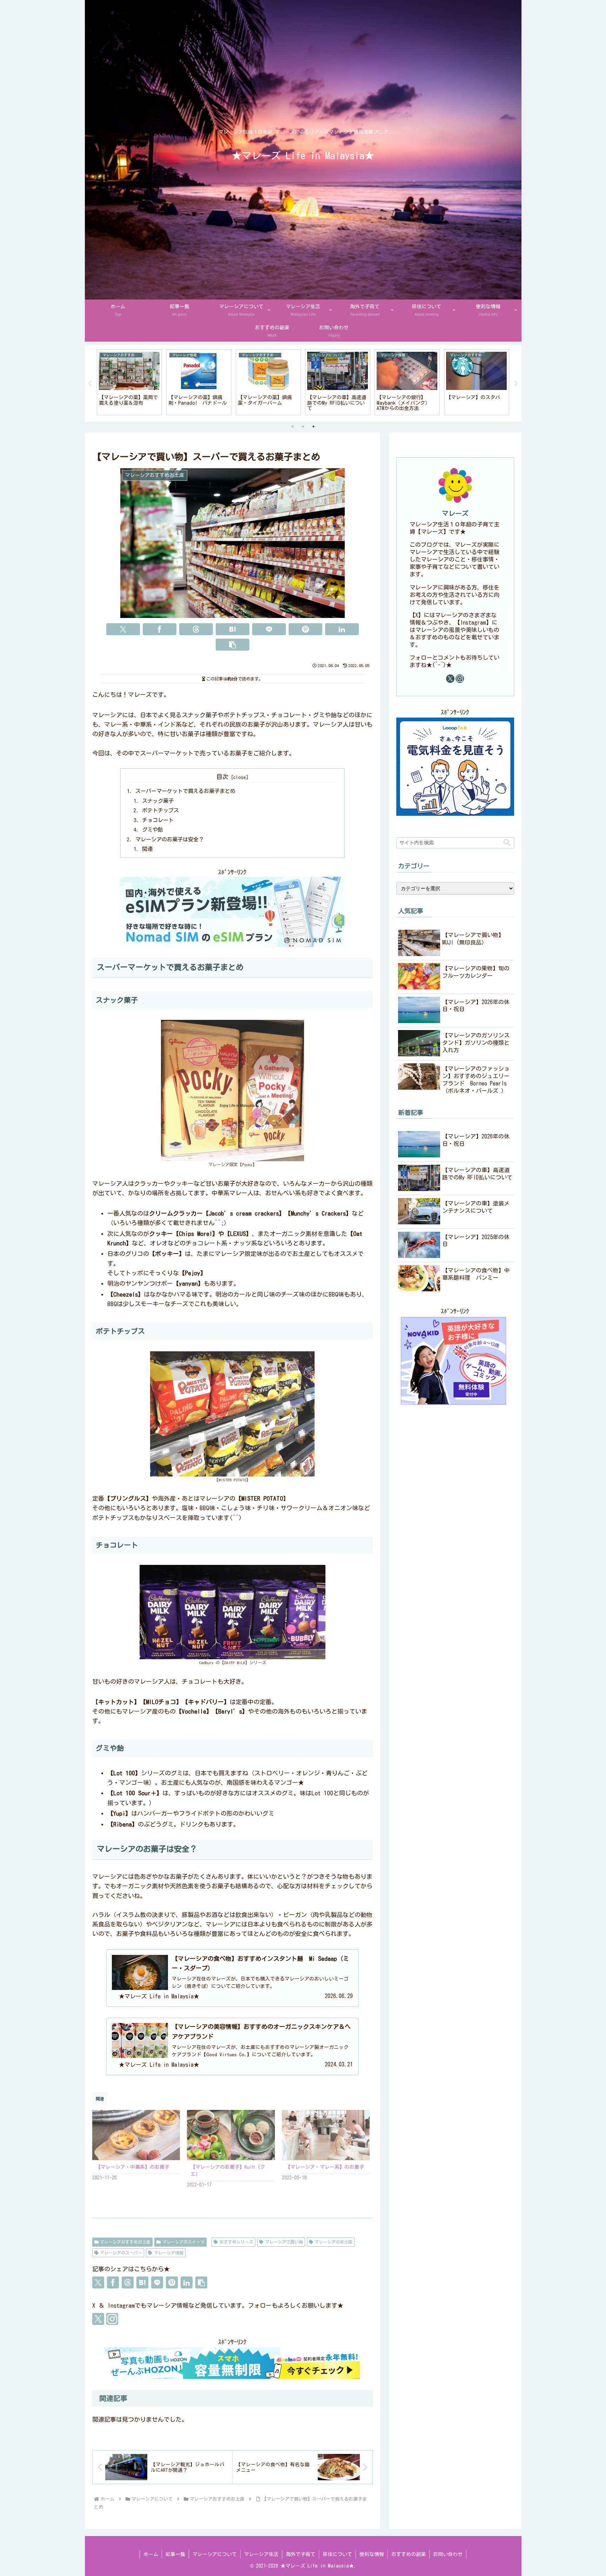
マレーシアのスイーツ (183, 2242)
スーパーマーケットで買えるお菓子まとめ (185, 791)
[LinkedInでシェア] (342, 629)
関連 (147, 849)
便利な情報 (372, 2554)
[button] (233, 645)
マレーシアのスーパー (121, 2253)
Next (516, 384)
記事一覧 (175, 2554)
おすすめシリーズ (236, 2242)
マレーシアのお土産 (334, 2242)
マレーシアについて (215, 2554)
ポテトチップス (160, 810)
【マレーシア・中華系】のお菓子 (133, 2167)
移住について (337, 2554)
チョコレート (158, 820)
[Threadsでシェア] (196, 629)
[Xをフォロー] (98, 2319)
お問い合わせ (448, 2554)
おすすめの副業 (409, 2554)
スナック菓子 (158, 801)
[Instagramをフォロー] (112, 2319)
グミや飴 (153, 830)
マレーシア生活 (261, 2554)
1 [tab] (292, 426)
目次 (222, 777)
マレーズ (455, 513)
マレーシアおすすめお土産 (125, 2242)
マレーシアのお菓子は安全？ (170, 839)
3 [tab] (314, 426)
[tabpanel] (129, 382)
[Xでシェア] (123, 629)
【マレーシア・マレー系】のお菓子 (325, 2167)
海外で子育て (301, 2554)
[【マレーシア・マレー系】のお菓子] (326, 2135)
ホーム (151, 2554)
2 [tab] (303, 426)
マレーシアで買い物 (284, 2242)
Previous (90, 384)
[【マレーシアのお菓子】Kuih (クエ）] (231, 2135)
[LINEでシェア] (269, 629)
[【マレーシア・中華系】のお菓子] (136, 2135)
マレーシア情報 (169, 2253)
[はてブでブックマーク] (233, 629)
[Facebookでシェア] (160, 629)
